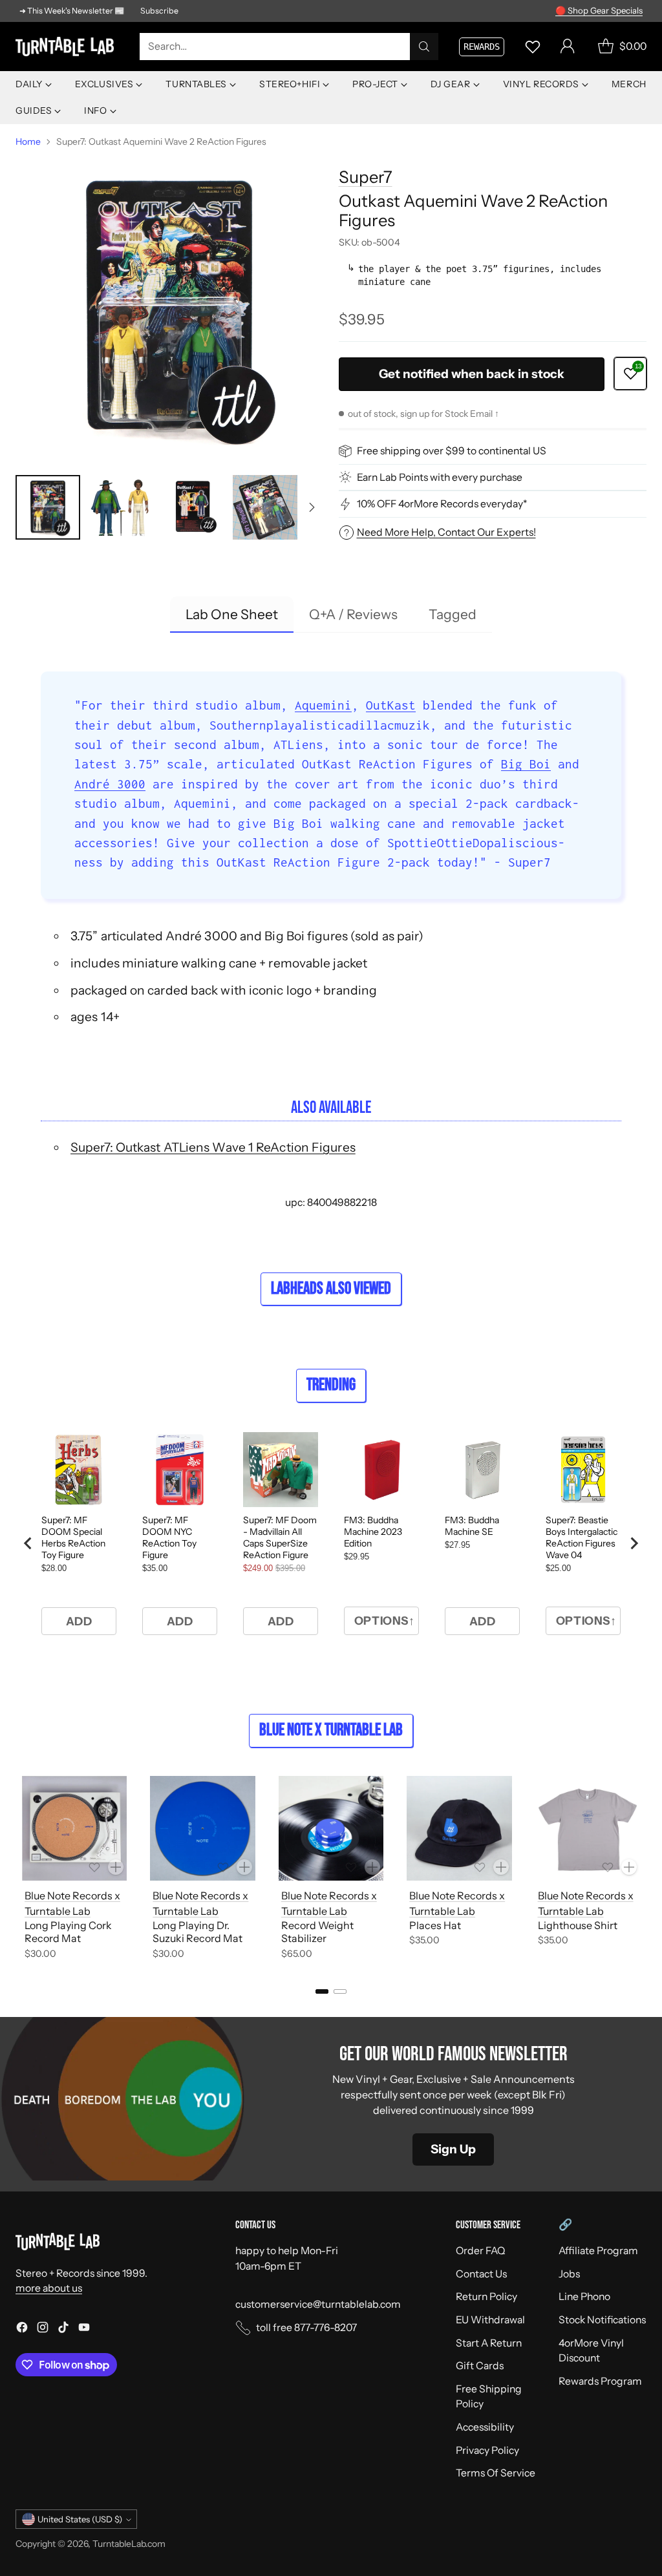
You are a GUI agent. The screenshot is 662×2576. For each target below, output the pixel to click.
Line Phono (584, 2296)
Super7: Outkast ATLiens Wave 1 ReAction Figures (213, 1147)
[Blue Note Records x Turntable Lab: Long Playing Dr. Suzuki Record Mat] (202, 1828)
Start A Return (489, 2343)
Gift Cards (480, 2366)
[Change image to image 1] (48, 507)
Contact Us (481, 2274)
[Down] (312, 507)
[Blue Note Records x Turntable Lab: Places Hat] (459, 1828)
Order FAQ (480, 2251)
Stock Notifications (602, 2320)
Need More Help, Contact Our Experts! (446, 532)
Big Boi (526, 764)
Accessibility (485, 2427)
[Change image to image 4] (265, 507)
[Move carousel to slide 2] (340, 1991)
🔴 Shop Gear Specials (599, 10)
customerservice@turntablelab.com (318, 2304)
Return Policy (486, 2296)
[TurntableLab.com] (67, 47)
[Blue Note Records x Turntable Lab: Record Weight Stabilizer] (331, 1828)
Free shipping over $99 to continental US (452, 451)
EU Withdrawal (490, 2320)
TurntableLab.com (129, 2543)
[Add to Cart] (116, 1867)
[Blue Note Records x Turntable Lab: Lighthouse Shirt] (588, 1828)
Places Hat (435, 1925)
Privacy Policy (487, 2450)
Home (28, 141)
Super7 (366, 177)
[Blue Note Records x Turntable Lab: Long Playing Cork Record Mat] (74, 1828)
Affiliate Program (598, 2251)
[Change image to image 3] (193, 507)
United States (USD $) (80, 2519)
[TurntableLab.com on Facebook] (22, 2329)
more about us (49, 2288)
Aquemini (323, 705)
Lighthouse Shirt (578, 1925)
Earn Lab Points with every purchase (440, 477)
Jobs (569, 2274)
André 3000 (110, 784)
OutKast (391, 705)
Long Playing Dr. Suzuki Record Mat (198, 1932)
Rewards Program (600, 2381)
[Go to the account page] (568, 47)
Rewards (482, 47)
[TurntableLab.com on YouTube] (84, 2329)
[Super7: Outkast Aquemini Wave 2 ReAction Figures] (169, 308)
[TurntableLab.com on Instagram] (43, 2329)
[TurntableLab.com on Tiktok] (63, 2329)
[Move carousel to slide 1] (322, 1991)
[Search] (424, 47)
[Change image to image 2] (120, 507)
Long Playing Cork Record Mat (68, 1932)
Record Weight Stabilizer (317, 1932)
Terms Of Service (496, 2473)
